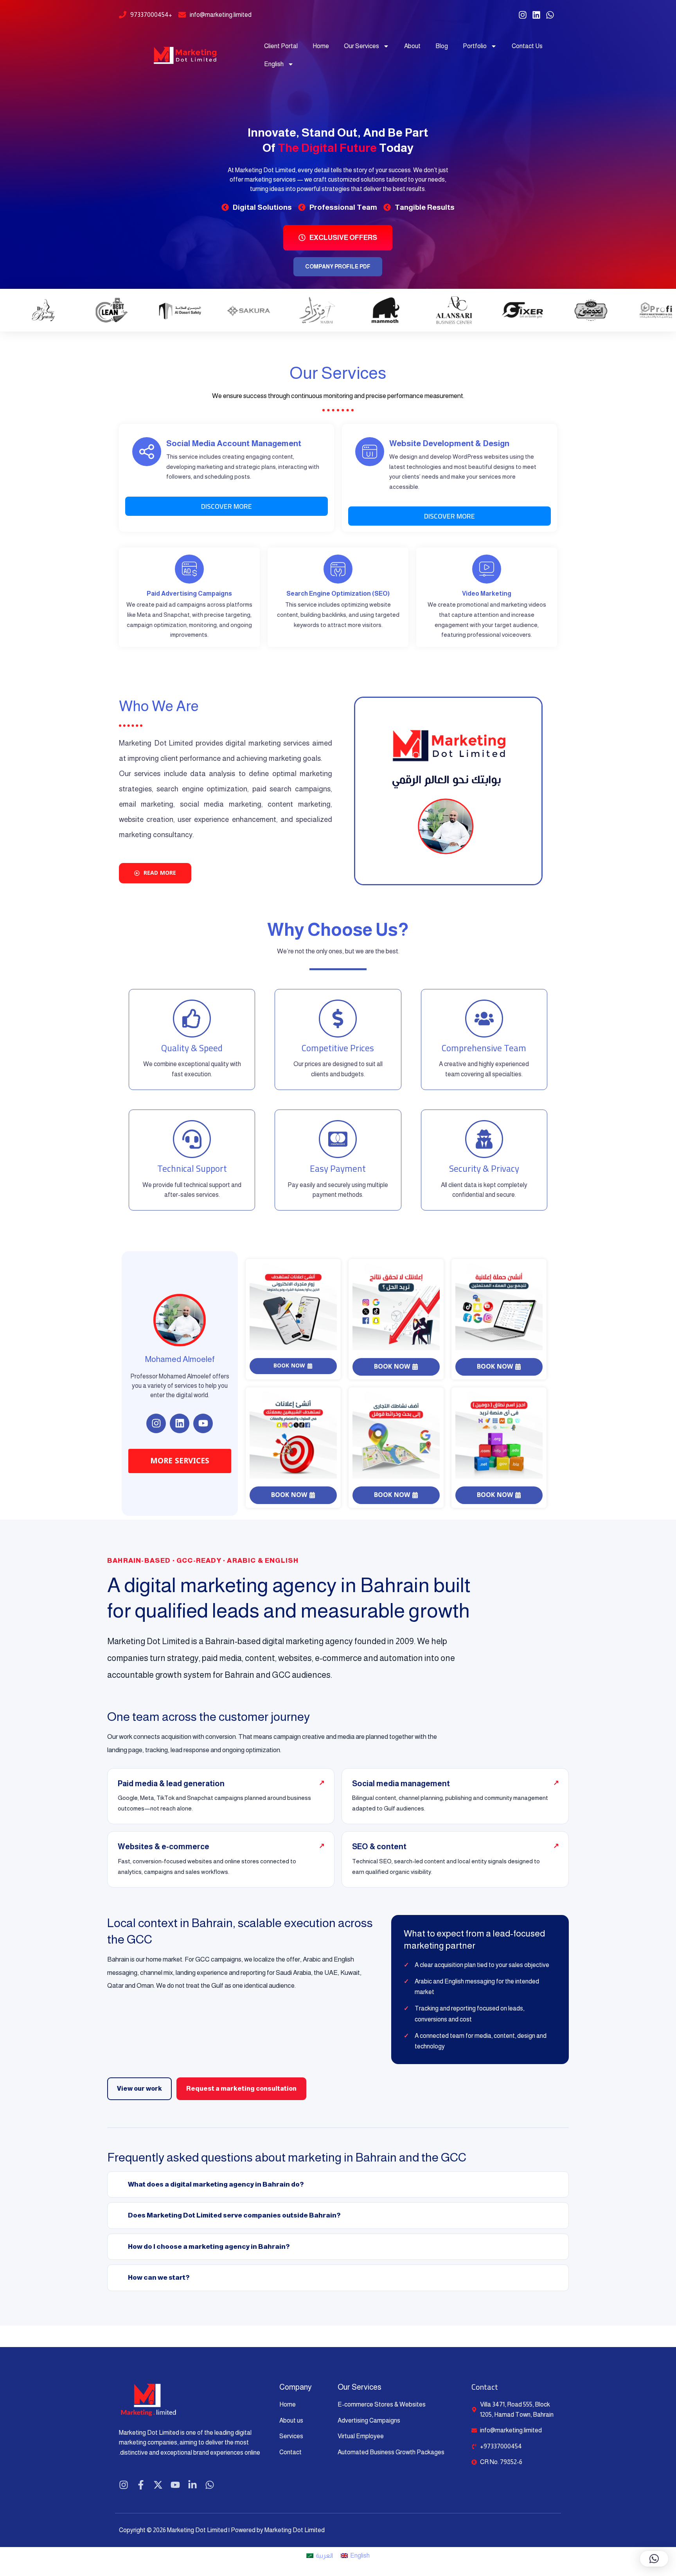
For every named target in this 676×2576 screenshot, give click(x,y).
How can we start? (159, 2278)
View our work (139, 2089)
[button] (654, 2559)
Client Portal (281, 46)
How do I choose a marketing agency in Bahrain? (209, 2247)
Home (321, 46)
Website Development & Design (449, 443)
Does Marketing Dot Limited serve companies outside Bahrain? (234, 2215)
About (412, 46)
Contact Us (527, 46)
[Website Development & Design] (370, 452)
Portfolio (475, 46)
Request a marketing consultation (241, 2089)
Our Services (361, 46)
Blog (442, 46)
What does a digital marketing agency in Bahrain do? (216, 2184)
